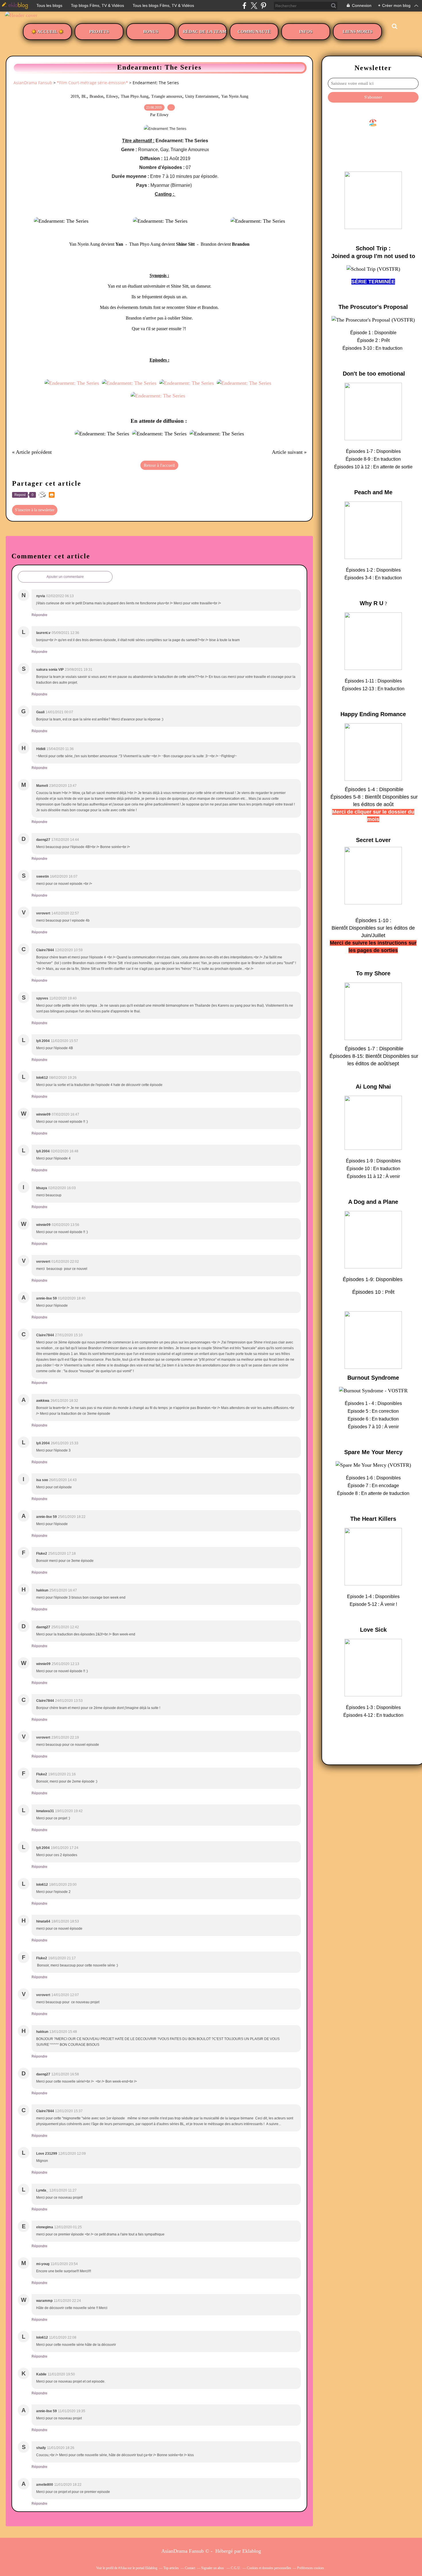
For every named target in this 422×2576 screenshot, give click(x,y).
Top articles (171, 2568)
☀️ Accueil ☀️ (47, 32)
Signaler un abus (213, 2568)
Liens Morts (358, 32)
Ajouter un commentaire (65, 577)
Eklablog (252, 2551)
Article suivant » (289, 452)
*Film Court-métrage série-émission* (92, 83)
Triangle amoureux (167, 96)
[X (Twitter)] (254, 6)
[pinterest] (263, 6)
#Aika (122, 2568)
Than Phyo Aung (135, 96)
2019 (75, 96)
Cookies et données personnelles (269, 2568)
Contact (190, 2568)
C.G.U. (236, 2568)
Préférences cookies (311, 2568)
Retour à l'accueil (159, 465)
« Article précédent (32, 452)
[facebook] (244, 6)
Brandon (96, 96)
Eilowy (112, 96)
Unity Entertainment (202, 96)
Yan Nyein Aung (235, 96)
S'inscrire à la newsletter (35, 510)
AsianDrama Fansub (33, 83)
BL (84, 96)
